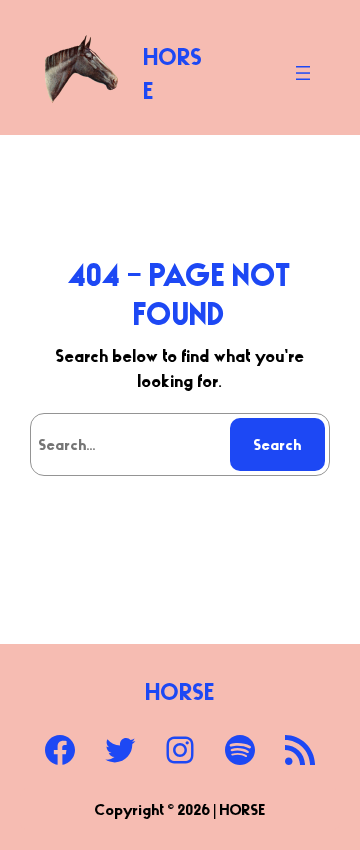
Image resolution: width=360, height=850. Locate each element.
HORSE (180, 691)
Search (278, 444)
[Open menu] (303, 73)
